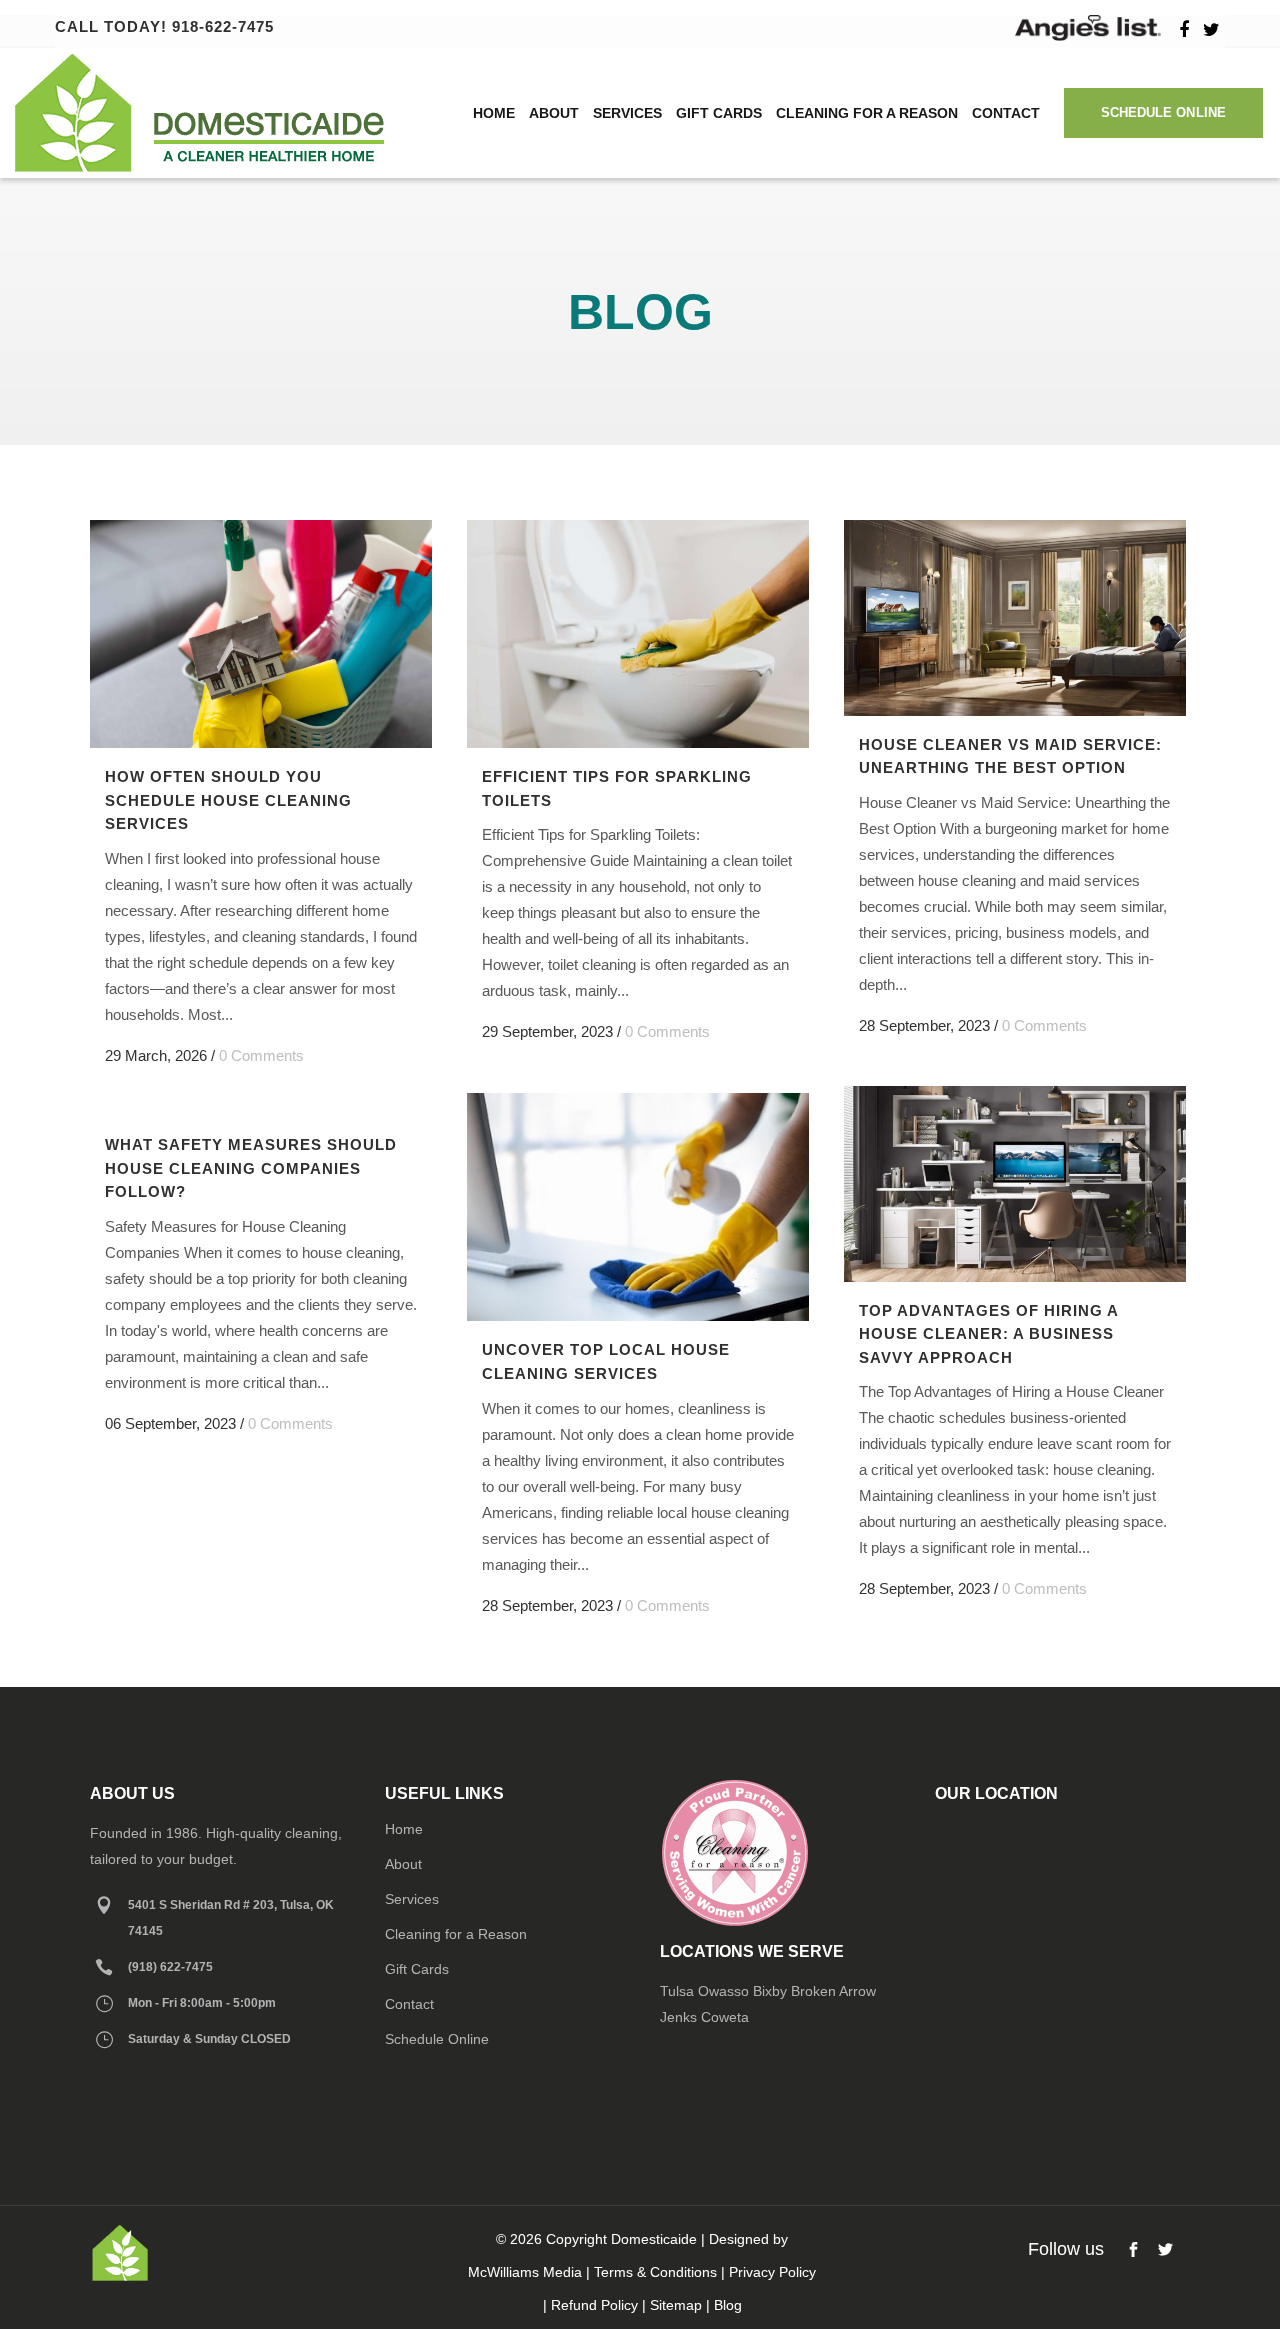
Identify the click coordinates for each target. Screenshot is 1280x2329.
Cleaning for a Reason (456, 1934)
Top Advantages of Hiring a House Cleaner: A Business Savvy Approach (988, 1334)
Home (404, 1829)
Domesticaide (654, 2239)
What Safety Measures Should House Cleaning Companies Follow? (251, 1168)
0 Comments (261, 1055)
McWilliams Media (525, 2272)
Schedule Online (1164, 112)
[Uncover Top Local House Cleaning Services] (638, 1207)
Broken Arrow (833, 1991)
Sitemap (676, 2305)
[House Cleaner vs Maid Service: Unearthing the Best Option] (1015, 618)
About (403, 1864)
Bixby (770, 1991)
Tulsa (677, 1991)
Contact (409, 2004)
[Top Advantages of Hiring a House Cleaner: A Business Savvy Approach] (1015, 1184)
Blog (728, 2305)
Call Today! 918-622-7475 (164, 26)
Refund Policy (594, 2305)
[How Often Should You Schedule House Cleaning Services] (261, 634)
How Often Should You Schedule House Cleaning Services (228, 800)
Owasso (723, 1991)
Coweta (725, 2017)
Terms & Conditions (655, 2272)
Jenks (678, 2017)
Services (412, 1899)
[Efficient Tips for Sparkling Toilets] (638, 634)
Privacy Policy (772, 2272)
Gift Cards (417, 1969)
